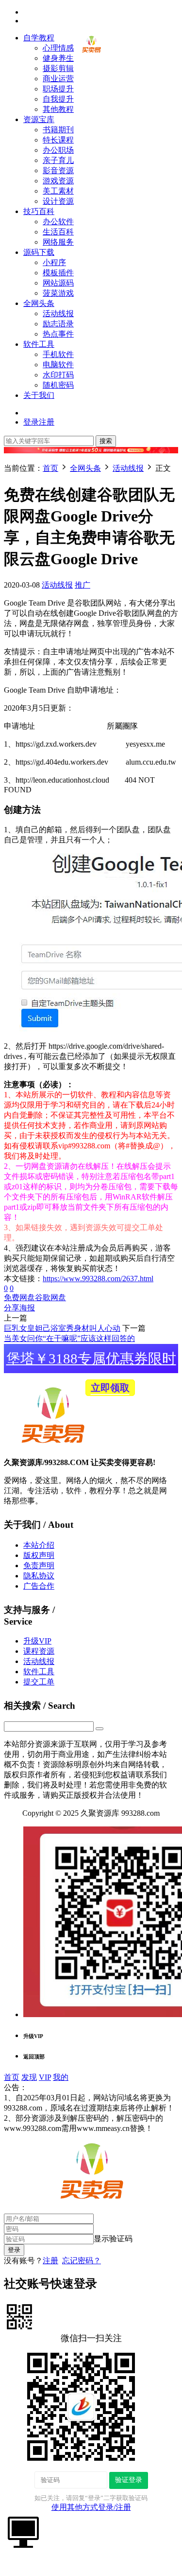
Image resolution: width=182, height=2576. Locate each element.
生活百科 (58, 232)
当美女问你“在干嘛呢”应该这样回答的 (69, 1338)
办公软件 (58, 222)
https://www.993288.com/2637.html (98, 1279)
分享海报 (19, 1308)
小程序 (54, 262)
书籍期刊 (58, 130)
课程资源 (39, 1651)
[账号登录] (23, 2531)
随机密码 (58, 385)
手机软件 (58, 354)
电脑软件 (58, 365)
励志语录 (58, 324)
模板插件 (58, 273)
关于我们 (39, 395)
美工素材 (58, 191)
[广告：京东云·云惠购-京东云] (91, 458)
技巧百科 (39, 211)
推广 (83, 585)
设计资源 (58, 201)
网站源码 (58, 283)
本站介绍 (39, 1545)
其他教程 (58, 109)
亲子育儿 (58, 160)
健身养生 (58, 58)
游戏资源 (58, 181)
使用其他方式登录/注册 (91, 2507)
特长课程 (58, 140)
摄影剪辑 (58, 68)
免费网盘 (19, 1297)
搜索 (106, 441)
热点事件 (58, 334)
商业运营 (58, 79)
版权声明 (39, 1555)
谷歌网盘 (50, 1297)
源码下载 (39, 252)
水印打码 (58, 375)
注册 (50, 2261)
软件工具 (39, 344)
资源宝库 (39, 119)
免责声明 (39, 1565)
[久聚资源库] (91, 54)
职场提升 (58, 89)
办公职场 (58, 150)
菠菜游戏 (58, 293)
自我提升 (58, 99)
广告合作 (39, 1586)
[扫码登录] (19, 2316)
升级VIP (37, 1641)
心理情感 (58, 48)
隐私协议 (39, 1576)
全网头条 (39, 303)
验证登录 (129, 2480)
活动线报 (58, 313)
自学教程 (39, 38)
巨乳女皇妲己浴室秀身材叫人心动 (62, 1328)
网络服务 (58, 242)
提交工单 (39, 1682)
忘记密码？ (82, 2261)
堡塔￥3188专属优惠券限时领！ (91, 1362)
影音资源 (58, 170)
